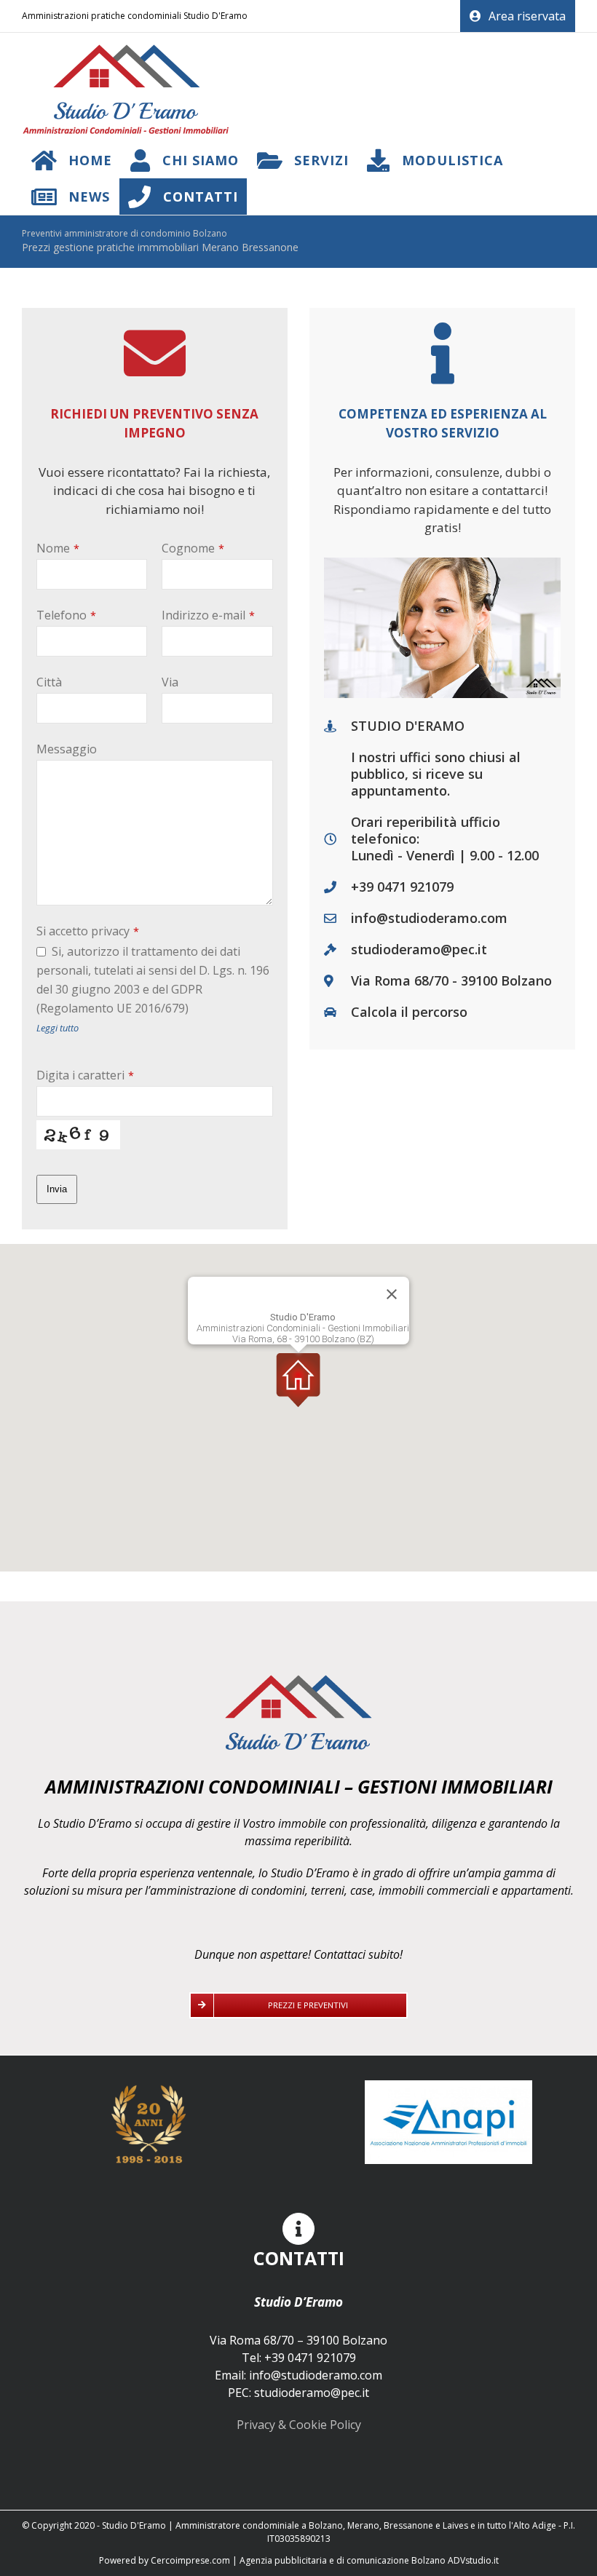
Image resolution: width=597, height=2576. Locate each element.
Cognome (193, 548)
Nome (58, 548)
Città (49, 682)
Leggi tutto (58, 1028)
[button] (298, 1380)
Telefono (66, 615)
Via (170, 682)
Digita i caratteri (85, 1075)
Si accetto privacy (88, 931)
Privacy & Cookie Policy (299, 2425)
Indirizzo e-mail (208, 615)
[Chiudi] (392, 1294)
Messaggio (67, 749)
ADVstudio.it (473, 2560)
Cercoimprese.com (190, 2560)
